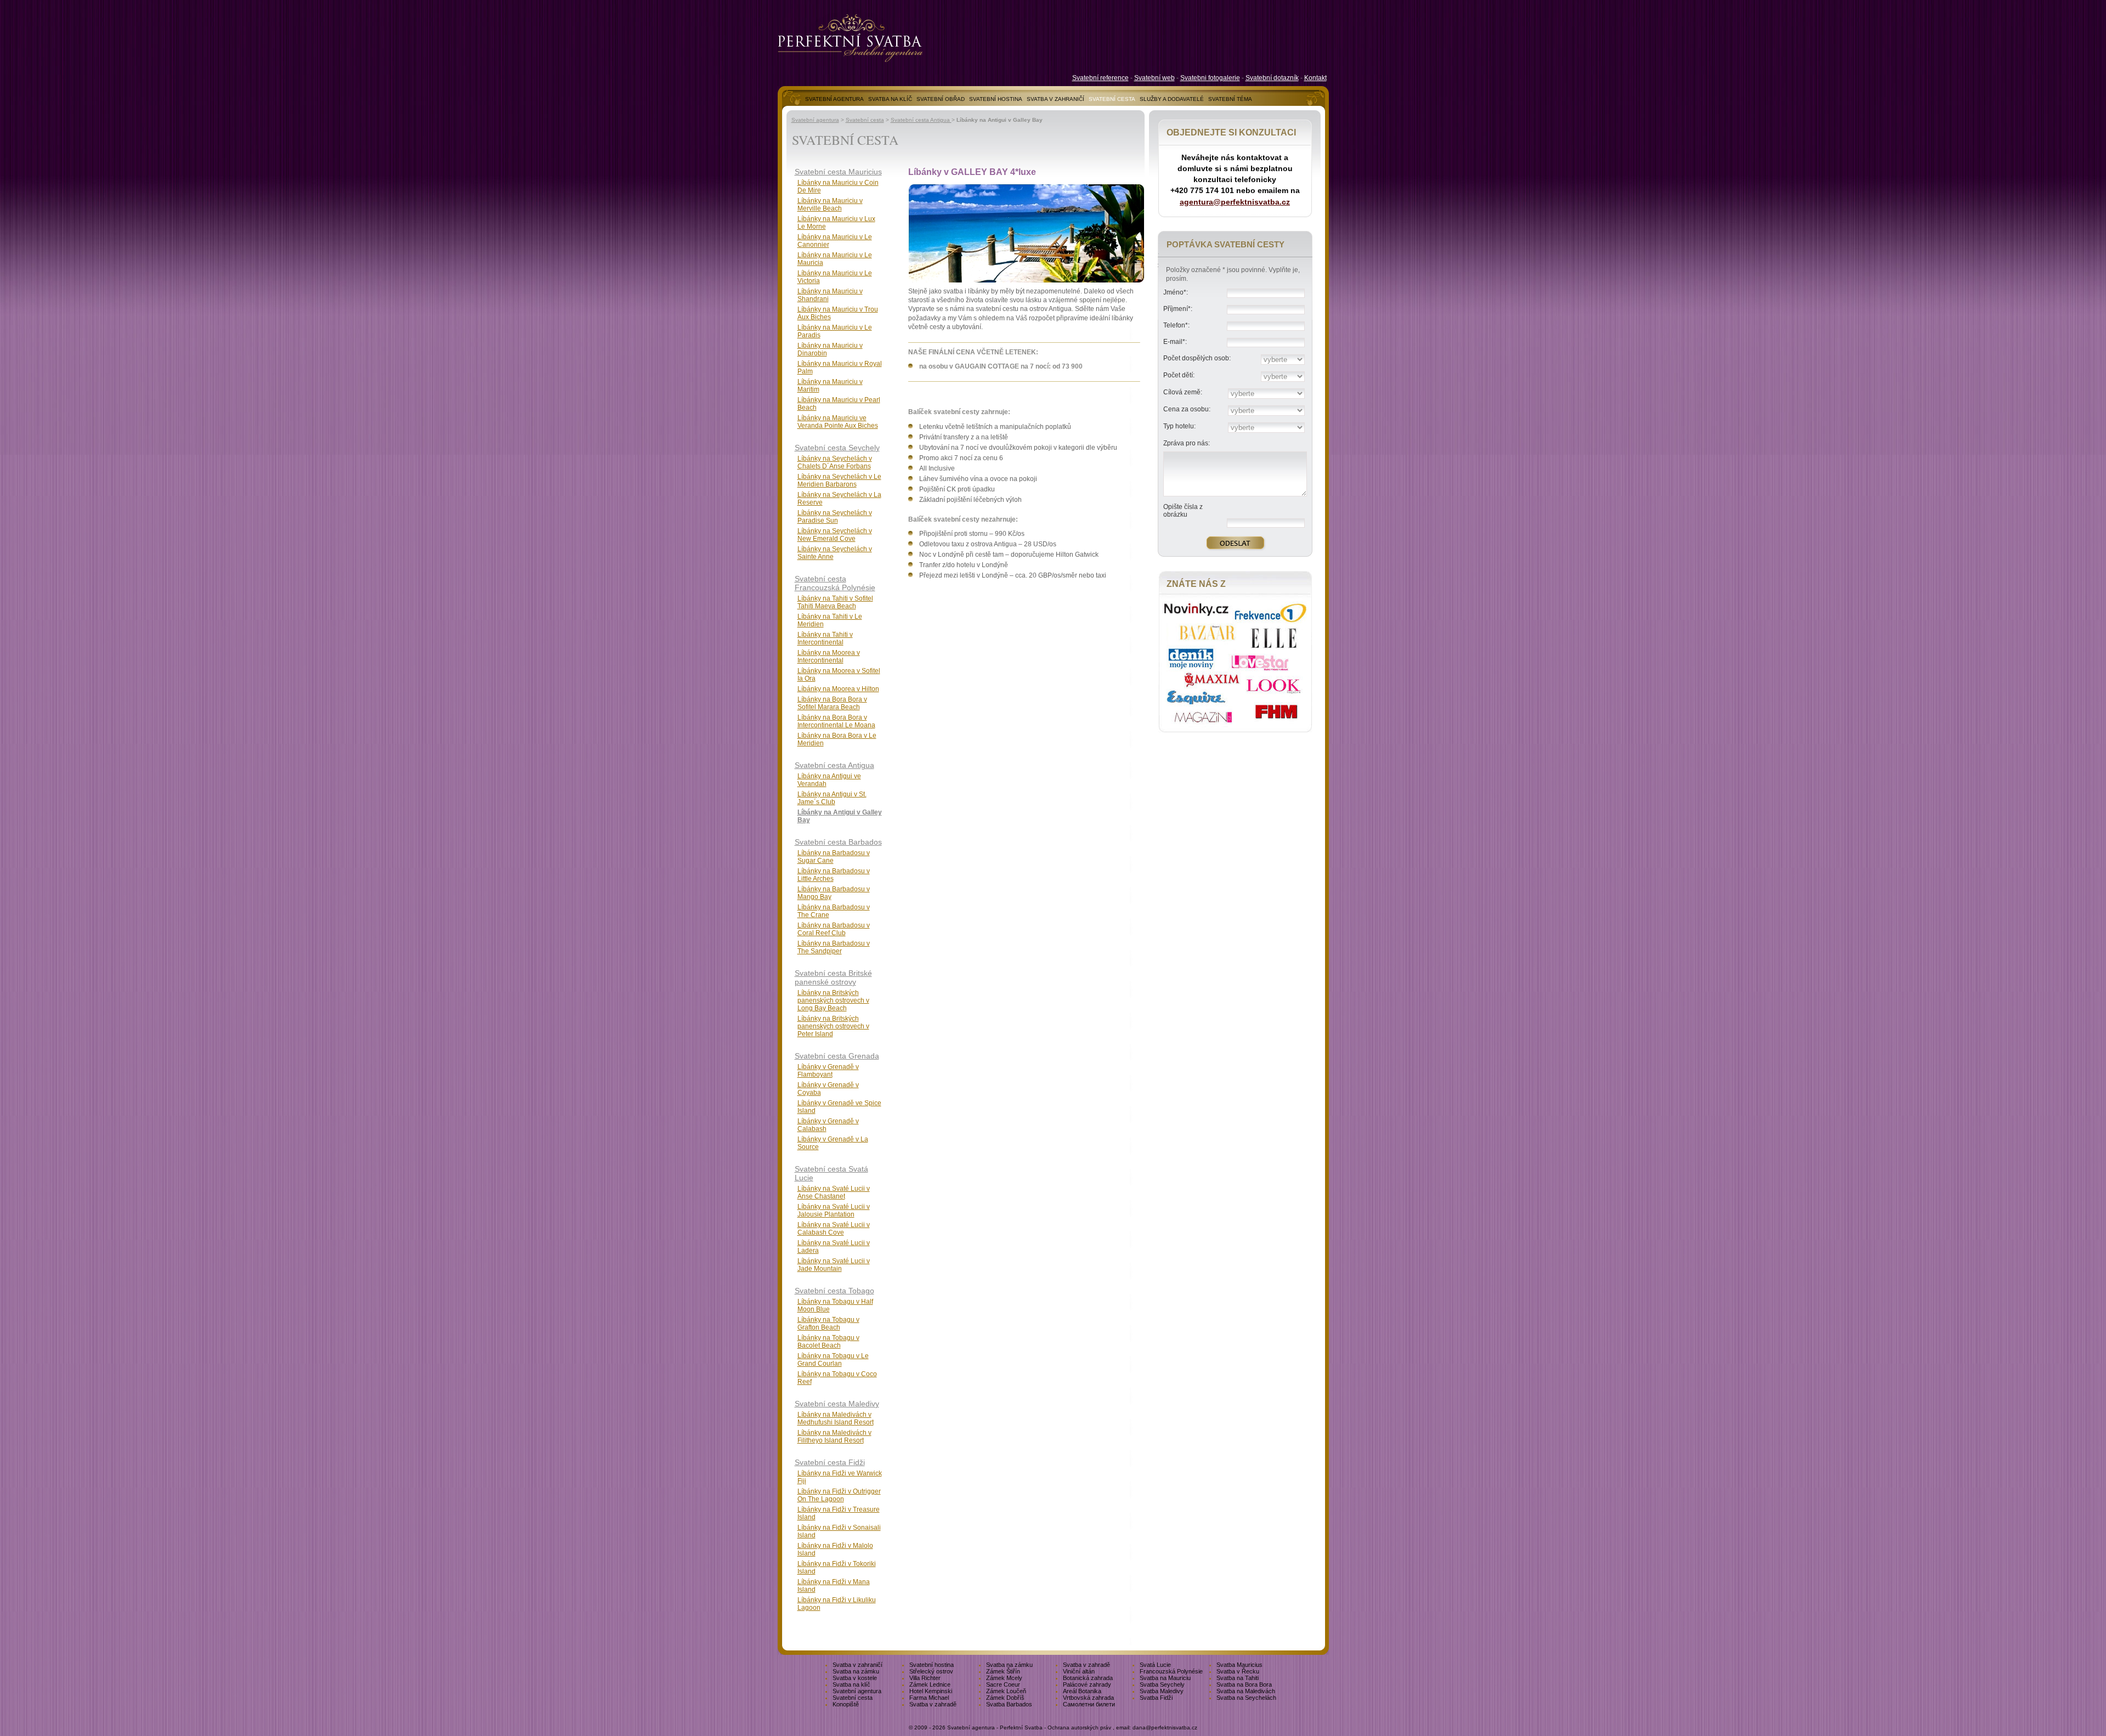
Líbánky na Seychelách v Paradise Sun (835, 517)
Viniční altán (1079, 1671)
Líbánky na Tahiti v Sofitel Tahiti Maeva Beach (835, 602)
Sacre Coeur (1003, 1684)
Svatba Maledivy (1162, 1691)
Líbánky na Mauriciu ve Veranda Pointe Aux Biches (838, 422)
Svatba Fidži (1156, 1698)
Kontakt (1315, 78)
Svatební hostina (932, 1665)
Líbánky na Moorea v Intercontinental (829, 657)
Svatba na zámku (1009, 1665)
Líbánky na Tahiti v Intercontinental (825, 638)
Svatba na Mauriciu (1165, 1678)
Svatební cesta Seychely (837, 448)
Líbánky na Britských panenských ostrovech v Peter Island (833, 1026)
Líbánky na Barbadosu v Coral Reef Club (834, 929)
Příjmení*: (1178, 309)
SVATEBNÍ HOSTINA (996, 99)
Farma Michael (929, 1698)
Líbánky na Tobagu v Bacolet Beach (828, 1342)
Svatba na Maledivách (1246, 1691)
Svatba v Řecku (1238, 1671)
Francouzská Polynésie (1171, 1671)
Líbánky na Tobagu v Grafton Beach (828, 1324)
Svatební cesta (865, 120)
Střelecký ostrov (931, 1671)
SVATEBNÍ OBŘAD (941, 99)
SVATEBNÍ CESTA (1112, 99)
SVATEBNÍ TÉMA (1230, 99)
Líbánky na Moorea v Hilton (838, 689)
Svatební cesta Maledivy (837, 1404)
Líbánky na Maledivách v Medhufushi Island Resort (836, 1418)
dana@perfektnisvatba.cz (1165, 1727)
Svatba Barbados (1009, 1704)
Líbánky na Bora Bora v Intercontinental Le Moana (836, 721)
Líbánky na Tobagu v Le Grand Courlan (833, 1360)
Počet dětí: (1179, 375)
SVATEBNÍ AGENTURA (834, 99)
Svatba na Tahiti (1238, 1678)
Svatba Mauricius (1239, 1665)
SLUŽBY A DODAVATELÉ (1172, 99)
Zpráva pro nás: (1187, 443)
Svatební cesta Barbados (838, 842)
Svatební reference (1100, 78)
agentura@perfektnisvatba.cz (1235, 202)
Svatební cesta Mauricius (838, 172)
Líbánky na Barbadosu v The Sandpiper (834, 947)
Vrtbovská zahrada (1088, 1698)
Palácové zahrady (1087, 1684)
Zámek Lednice (930, 1684)
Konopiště (846, 1704)
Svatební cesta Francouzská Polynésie (835, 583)
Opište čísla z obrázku (1183, 511)
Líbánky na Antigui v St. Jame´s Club (832, 798)
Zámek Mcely (1004, 1678)
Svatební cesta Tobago (834, 1291)
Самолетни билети (1089, 1704)
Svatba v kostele (855, 1678)
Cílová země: (1183, 392)
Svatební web (1154, 78)
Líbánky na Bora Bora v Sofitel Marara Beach (832, 703)
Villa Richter (925, 1678)
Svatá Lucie (1155, 1665)
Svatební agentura (815, 120)
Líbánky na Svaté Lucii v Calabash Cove (834, 1229)
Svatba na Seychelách (1246, 1698)
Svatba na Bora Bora (1244, 1684)
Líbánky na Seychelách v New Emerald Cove (835, 535)
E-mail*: (1175, 342)
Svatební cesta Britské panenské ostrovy (833, 977)
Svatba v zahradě (1086, 1665)
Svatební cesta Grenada (837, 1056)
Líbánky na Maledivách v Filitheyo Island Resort (834, 1437)
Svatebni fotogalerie (1210, 78)
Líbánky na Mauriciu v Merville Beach (830, 205)
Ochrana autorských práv (1079, 1727)
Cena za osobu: (1187, 409)
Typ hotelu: (1179, 426)
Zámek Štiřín (1003, 1671)
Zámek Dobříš (1005, 1698)
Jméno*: (1176, 292)
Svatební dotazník (1272, 78)
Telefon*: (1176, 325)
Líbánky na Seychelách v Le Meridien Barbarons (839, 480)
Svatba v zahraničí (857, 1665)
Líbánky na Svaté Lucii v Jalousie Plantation (834, 1211)
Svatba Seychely (1162, 1684)
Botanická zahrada (1088, 1678)
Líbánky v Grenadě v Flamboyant (828, 1071)
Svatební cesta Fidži (830, 1462)
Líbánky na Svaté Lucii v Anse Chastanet (834, 1192)
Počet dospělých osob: (1197, 358)
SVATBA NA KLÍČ (890, 99)
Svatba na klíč (851, 1684)
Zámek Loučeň (1006, 1691)
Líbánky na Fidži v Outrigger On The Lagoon (839, 1495)
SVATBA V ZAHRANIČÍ (1055, 99)
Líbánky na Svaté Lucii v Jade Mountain (834, 1265)
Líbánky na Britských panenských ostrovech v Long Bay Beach (833, 1000)
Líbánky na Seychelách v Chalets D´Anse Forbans (835, 462)
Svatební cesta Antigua (921, 120)
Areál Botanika (1082, 1691)
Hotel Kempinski (931, 1691)
